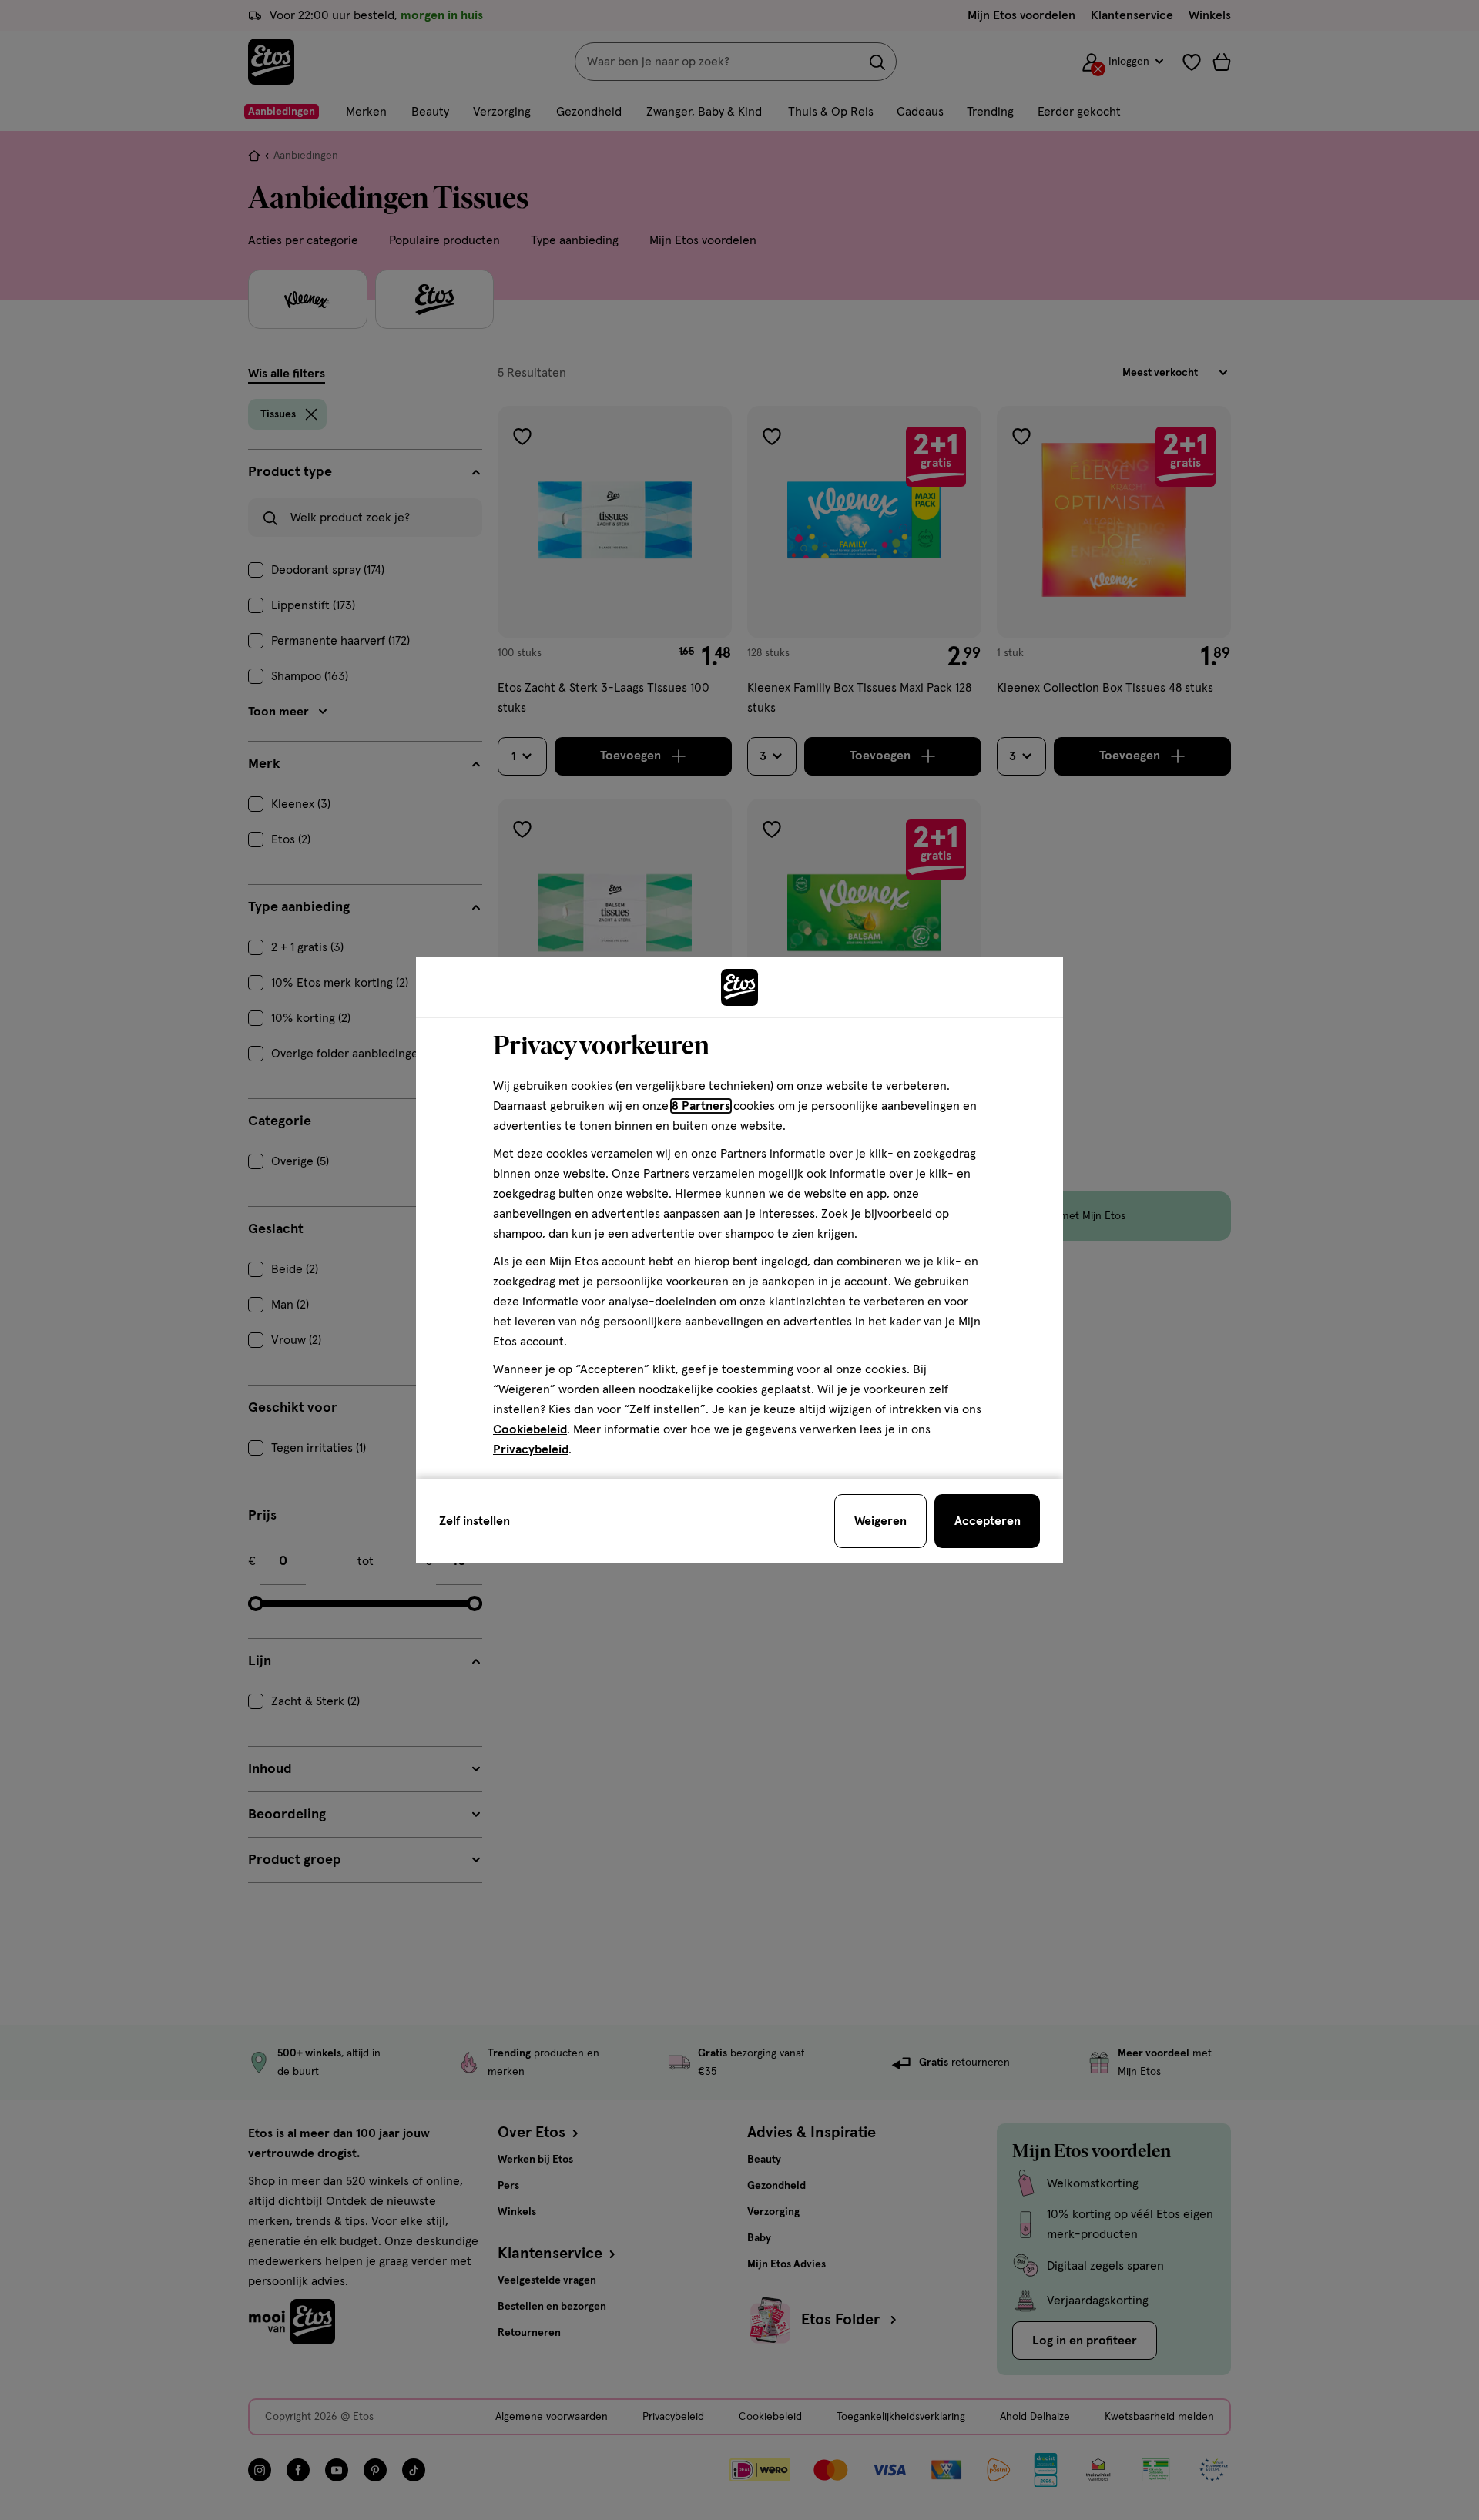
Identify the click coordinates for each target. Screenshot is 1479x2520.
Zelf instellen (475, 1521)
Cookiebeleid (530, 1429)
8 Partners (701, 1106)
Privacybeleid (531, 1449)
